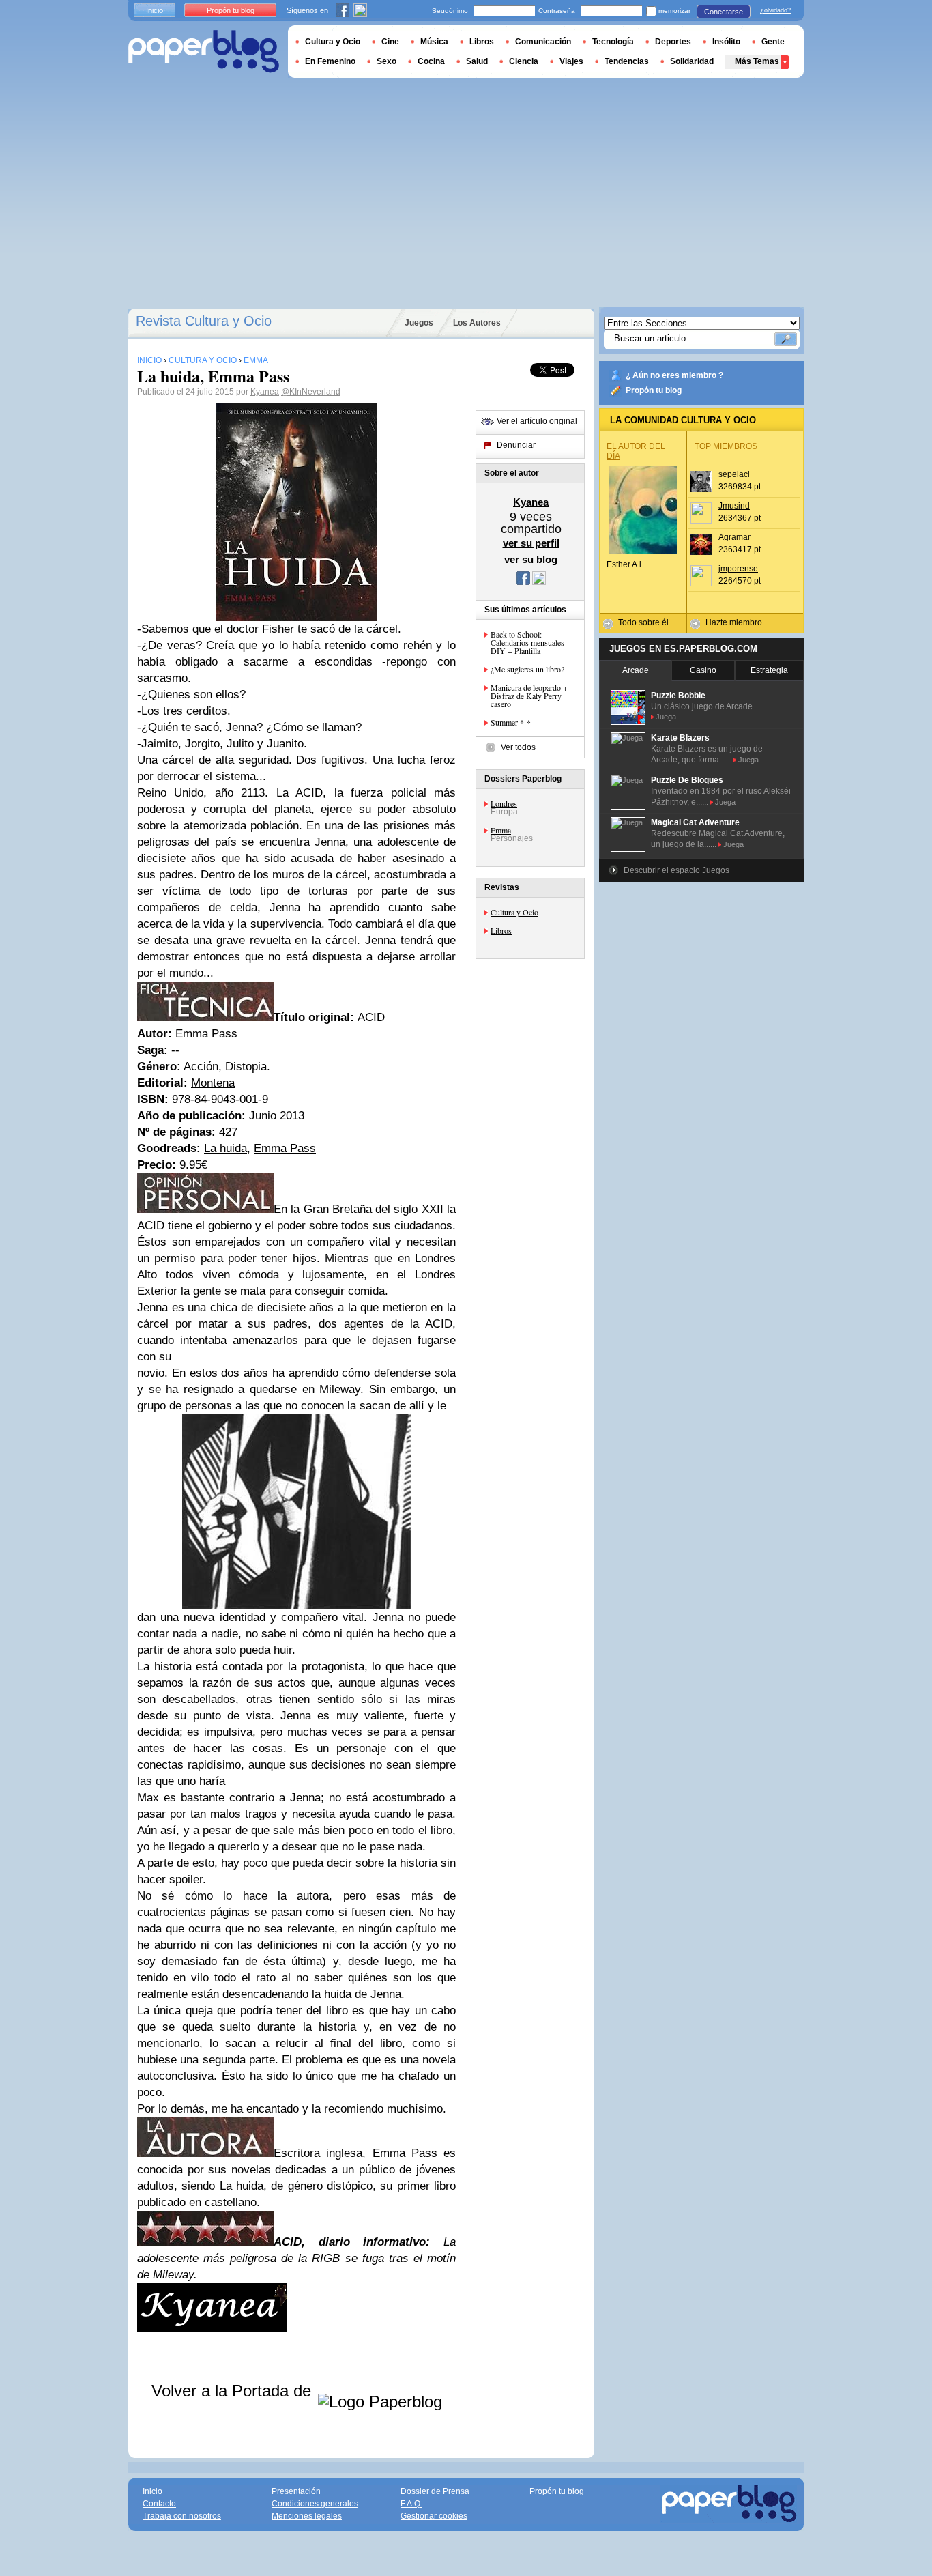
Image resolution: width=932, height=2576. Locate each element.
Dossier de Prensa (435, 2491)
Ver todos (518, 747)
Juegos (419, 323)
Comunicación (543, 42)
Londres (504, 803)
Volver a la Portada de (234, 2391)
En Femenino (330, 61)
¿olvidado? (775, 10)
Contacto (159, 2504)
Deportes (673, 42)
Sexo (387, 61)
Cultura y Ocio (514, 912)
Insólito (726, 42)
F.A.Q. (411, 2504)
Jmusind (734, 506)
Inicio (155, 10)
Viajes (571, 61)
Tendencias (627, 61)
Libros (501, 930)
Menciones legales (307, 2516)
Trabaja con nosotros (182, 2516)
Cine (390, 42)
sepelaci (734, 474)
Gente (773, 42)
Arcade (636, 670)
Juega (666, 717)
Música (434, 42)
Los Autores (477, 323)
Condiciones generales (315, 2504)
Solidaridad (692, 61)
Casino (703, 670)
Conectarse (724, 12)
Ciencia (524, 61)
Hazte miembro (734, 622)
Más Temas (757, 61)
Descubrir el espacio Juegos (676, 870)
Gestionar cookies (434, 2516)
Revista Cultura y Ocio (204, 321)
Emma (501, 830)
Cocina (431, 61)
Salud (477, 61)
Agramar (734, 537)
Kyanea (265, 392)
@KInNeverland (311, 392)
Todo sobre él (643, 622)
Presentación (296, 2491)
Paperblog (204, 52)
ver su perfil (531, 543)
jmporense (738, 569)
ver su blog (531, 559)
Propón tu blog (654, 390)
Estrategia (769, 670)
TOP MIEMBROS (726, 446)
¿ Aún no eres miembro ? (674, 375)
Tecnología (613, 42)
